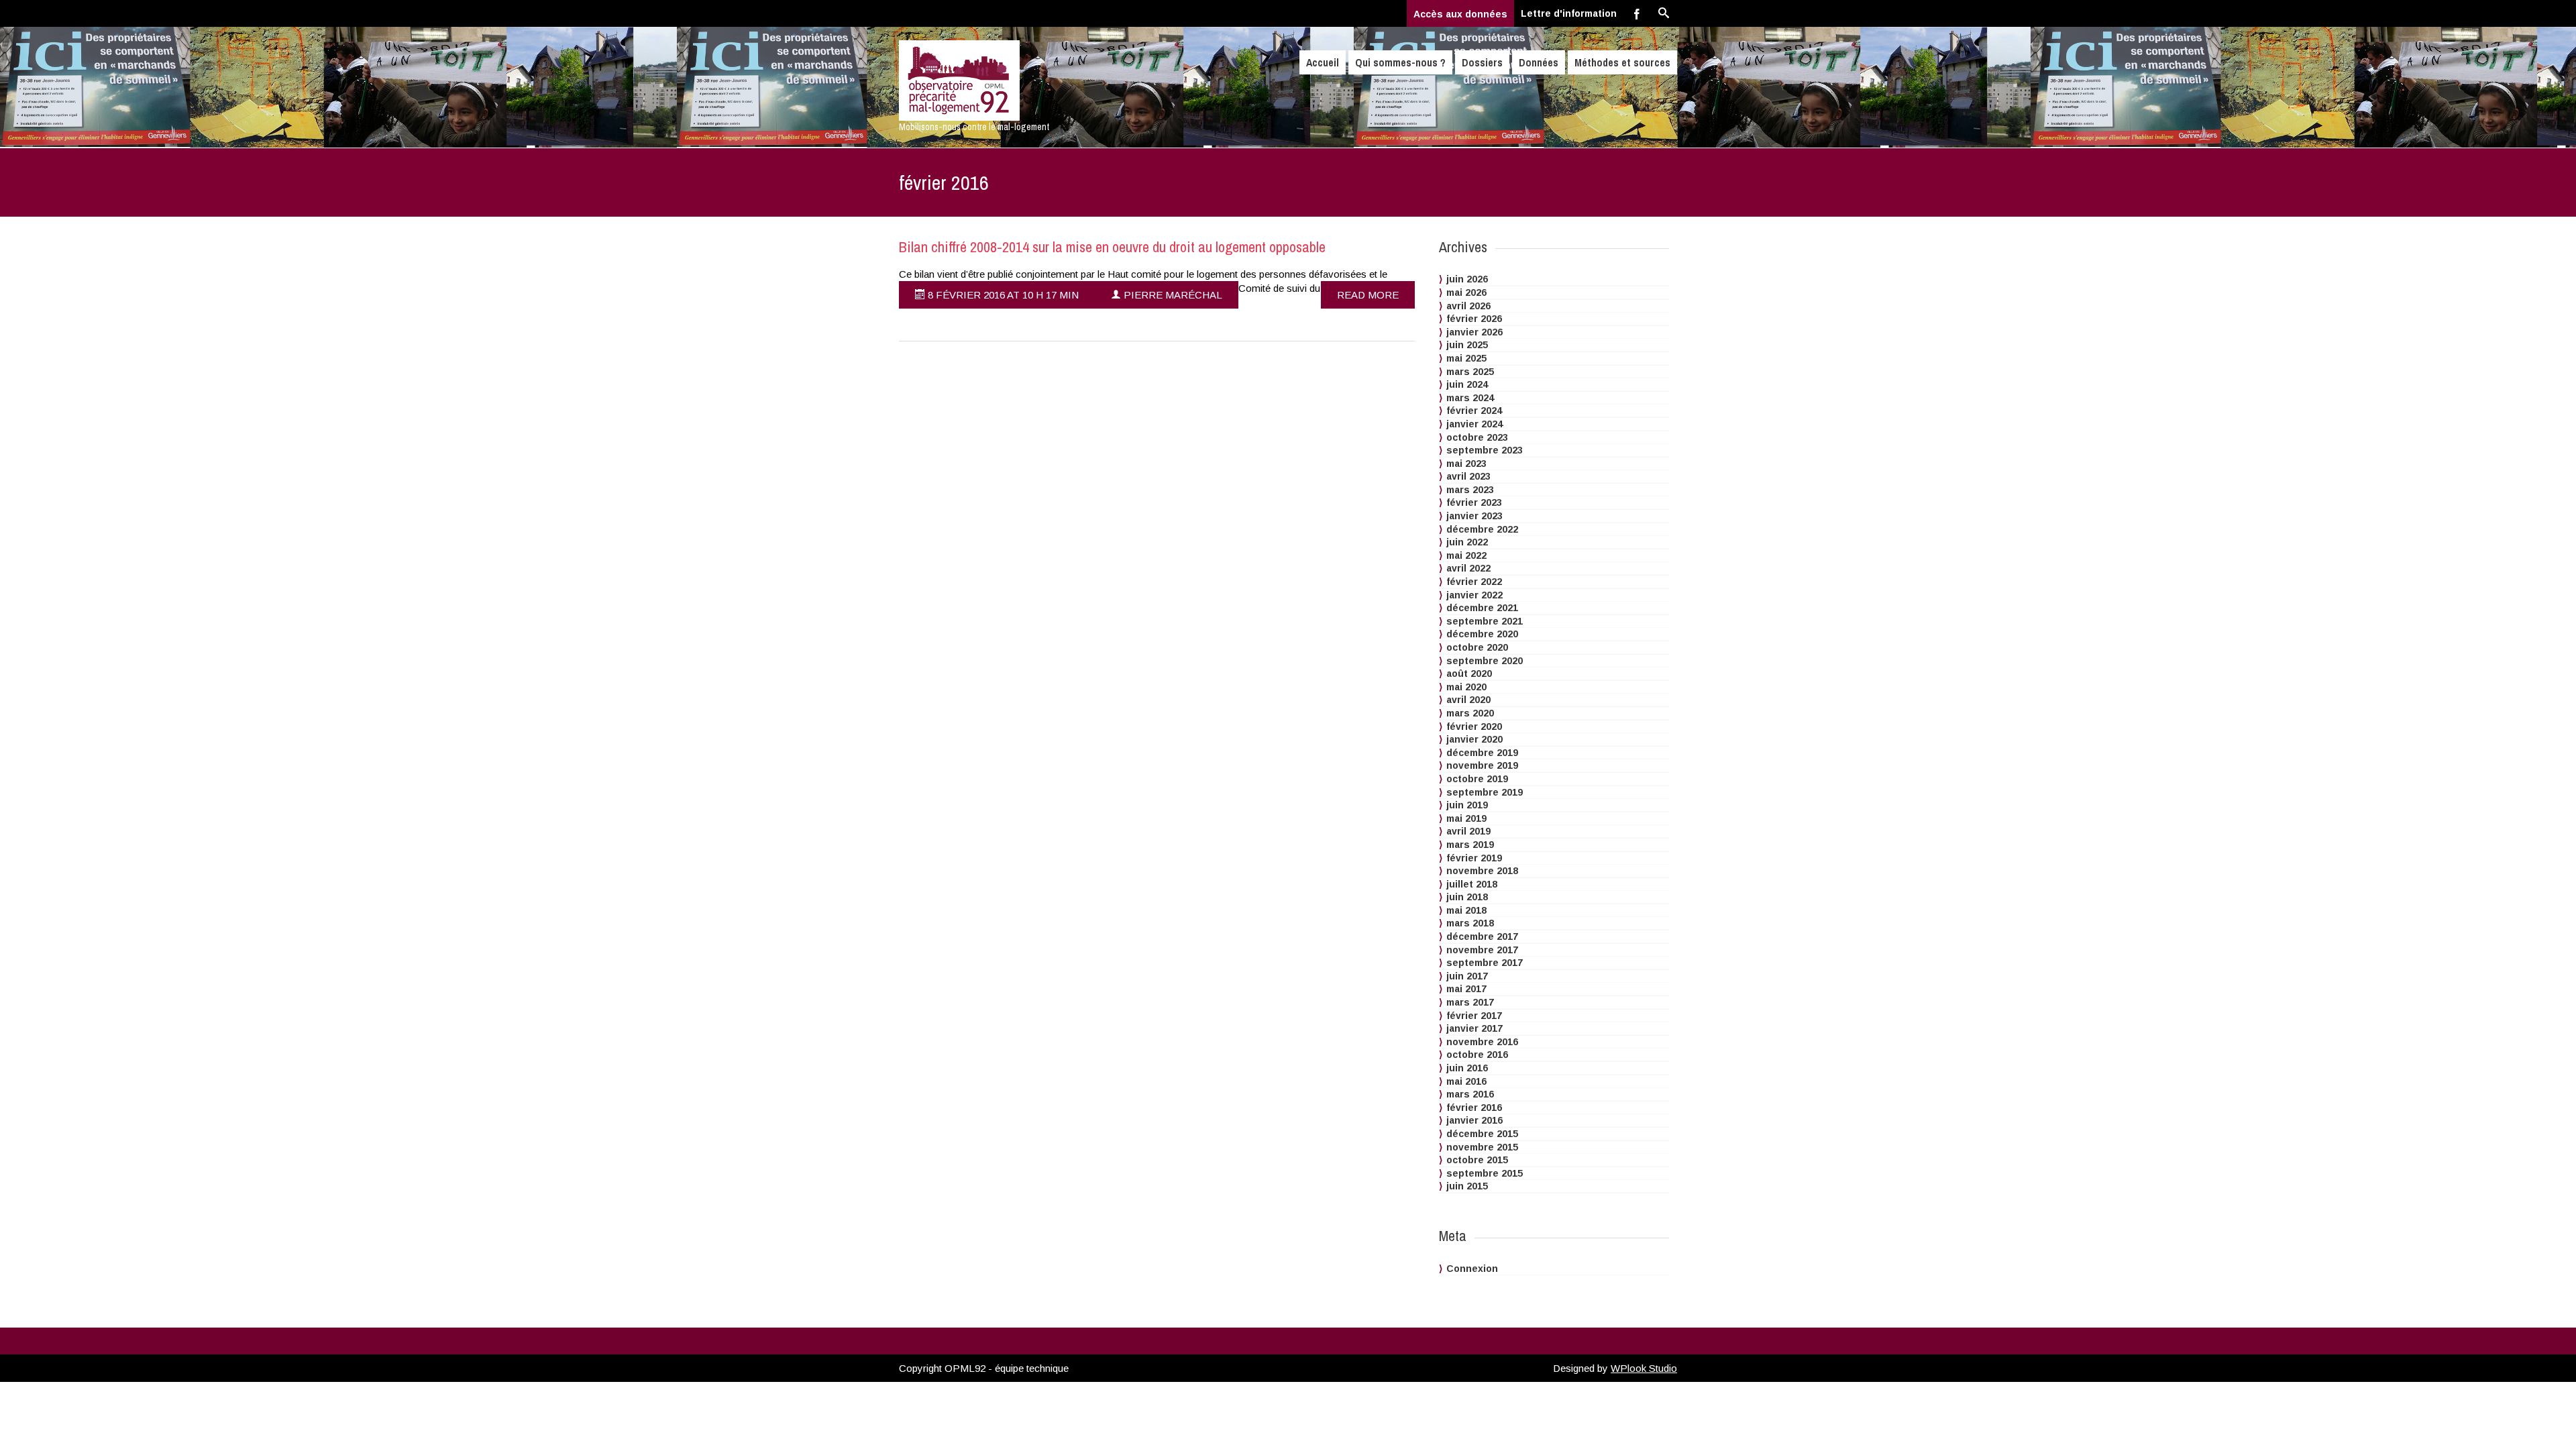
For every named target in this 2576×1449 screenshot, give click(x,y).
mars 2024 (1470, 398)
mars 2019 (1470, 845)
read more (1368, 295)
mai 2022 (1466, 555)
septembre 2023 (1485, 450)
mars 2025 (1470, 372)
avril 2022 (1468, 568)
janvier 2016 (1474, 1120)
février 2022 (1474, 582)
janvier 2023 (1474, 516)
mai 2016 (1466, 1081)
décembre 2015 (1482, 1134)
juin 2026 (1467, 279)
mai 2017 (1466, 989)
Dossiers (1482, 62)
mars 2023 (1470, 490)
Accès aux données (1460, 14)
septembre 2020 (1485, 661)
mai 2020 (1466, 687)
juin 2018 (1467, 897)
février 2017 (1474, 1016)
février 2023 (1474, 502)
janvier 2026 (1474, 332)
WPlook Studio (1644, 1368)
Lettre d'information (1569, 13)
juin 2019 (1467, 805)
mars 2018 (1470, 923)
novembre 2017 (1482, 950)
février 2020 (1474, 727)
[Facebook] (1637, 13)
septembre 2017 (1485, 963)
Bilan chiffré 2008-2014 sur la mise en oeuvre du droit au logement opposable (1112, 247)
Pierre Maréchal (1172, 295)
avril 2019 (1468, 831)
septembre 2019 (1485, 792)
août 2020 (1469, 674)
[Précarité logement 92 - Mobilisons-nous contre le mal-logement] (1015, 80)
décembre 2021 (1482, 608)
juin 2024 (1467, 384)
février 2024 (1474, 411)
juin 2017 (1467, 976)
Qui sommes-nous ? (1400, 62)
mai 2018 (1466, 910)
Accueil (1323, 62)
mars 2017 (1470, 1002)
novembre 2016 (1482, 1042)
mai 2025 (1466, 358)
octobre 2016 (1477, 1055)
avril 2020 (1468, 700)
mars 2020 (1470, 713)
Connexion (1472, 1269)
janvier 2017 (1474, 1028)
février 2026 (1474, 319)
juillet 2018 (1472, 884)
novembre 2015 (1482, 1147)
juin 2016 (1467, 1068)
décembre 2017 (1482, 936)
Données (1539, 62)
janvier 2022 (1474, 595)
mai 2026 (1466, 292)
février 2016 (1474, 1108)
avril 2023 (1468, 476)
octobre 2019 (1477, 779)
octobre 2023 (1477, 437)
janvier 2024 (1474, 424)
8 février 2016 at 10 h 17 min (1002, 295)
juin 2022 (1467, 542)
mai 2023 (1466, 464)
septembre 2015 (1485, 1173)
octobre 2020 (1477, 647)
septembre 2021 (1485, 621)
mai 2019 (1466, 818)
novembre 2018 (1482, 871)
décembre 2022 (1482, 529)
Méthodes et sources (1622, 62)
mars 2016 (1470, 1094)
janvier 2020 (1474, 739)
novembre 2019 (1482, 765)
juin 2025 (1467, 345)
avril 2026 (1468, 306)
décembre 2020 (1482, 634)
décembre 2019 (1482, 753)
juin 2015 (1467, 1186)
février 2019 (1474, 858)
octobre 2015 (1477, 1160)
